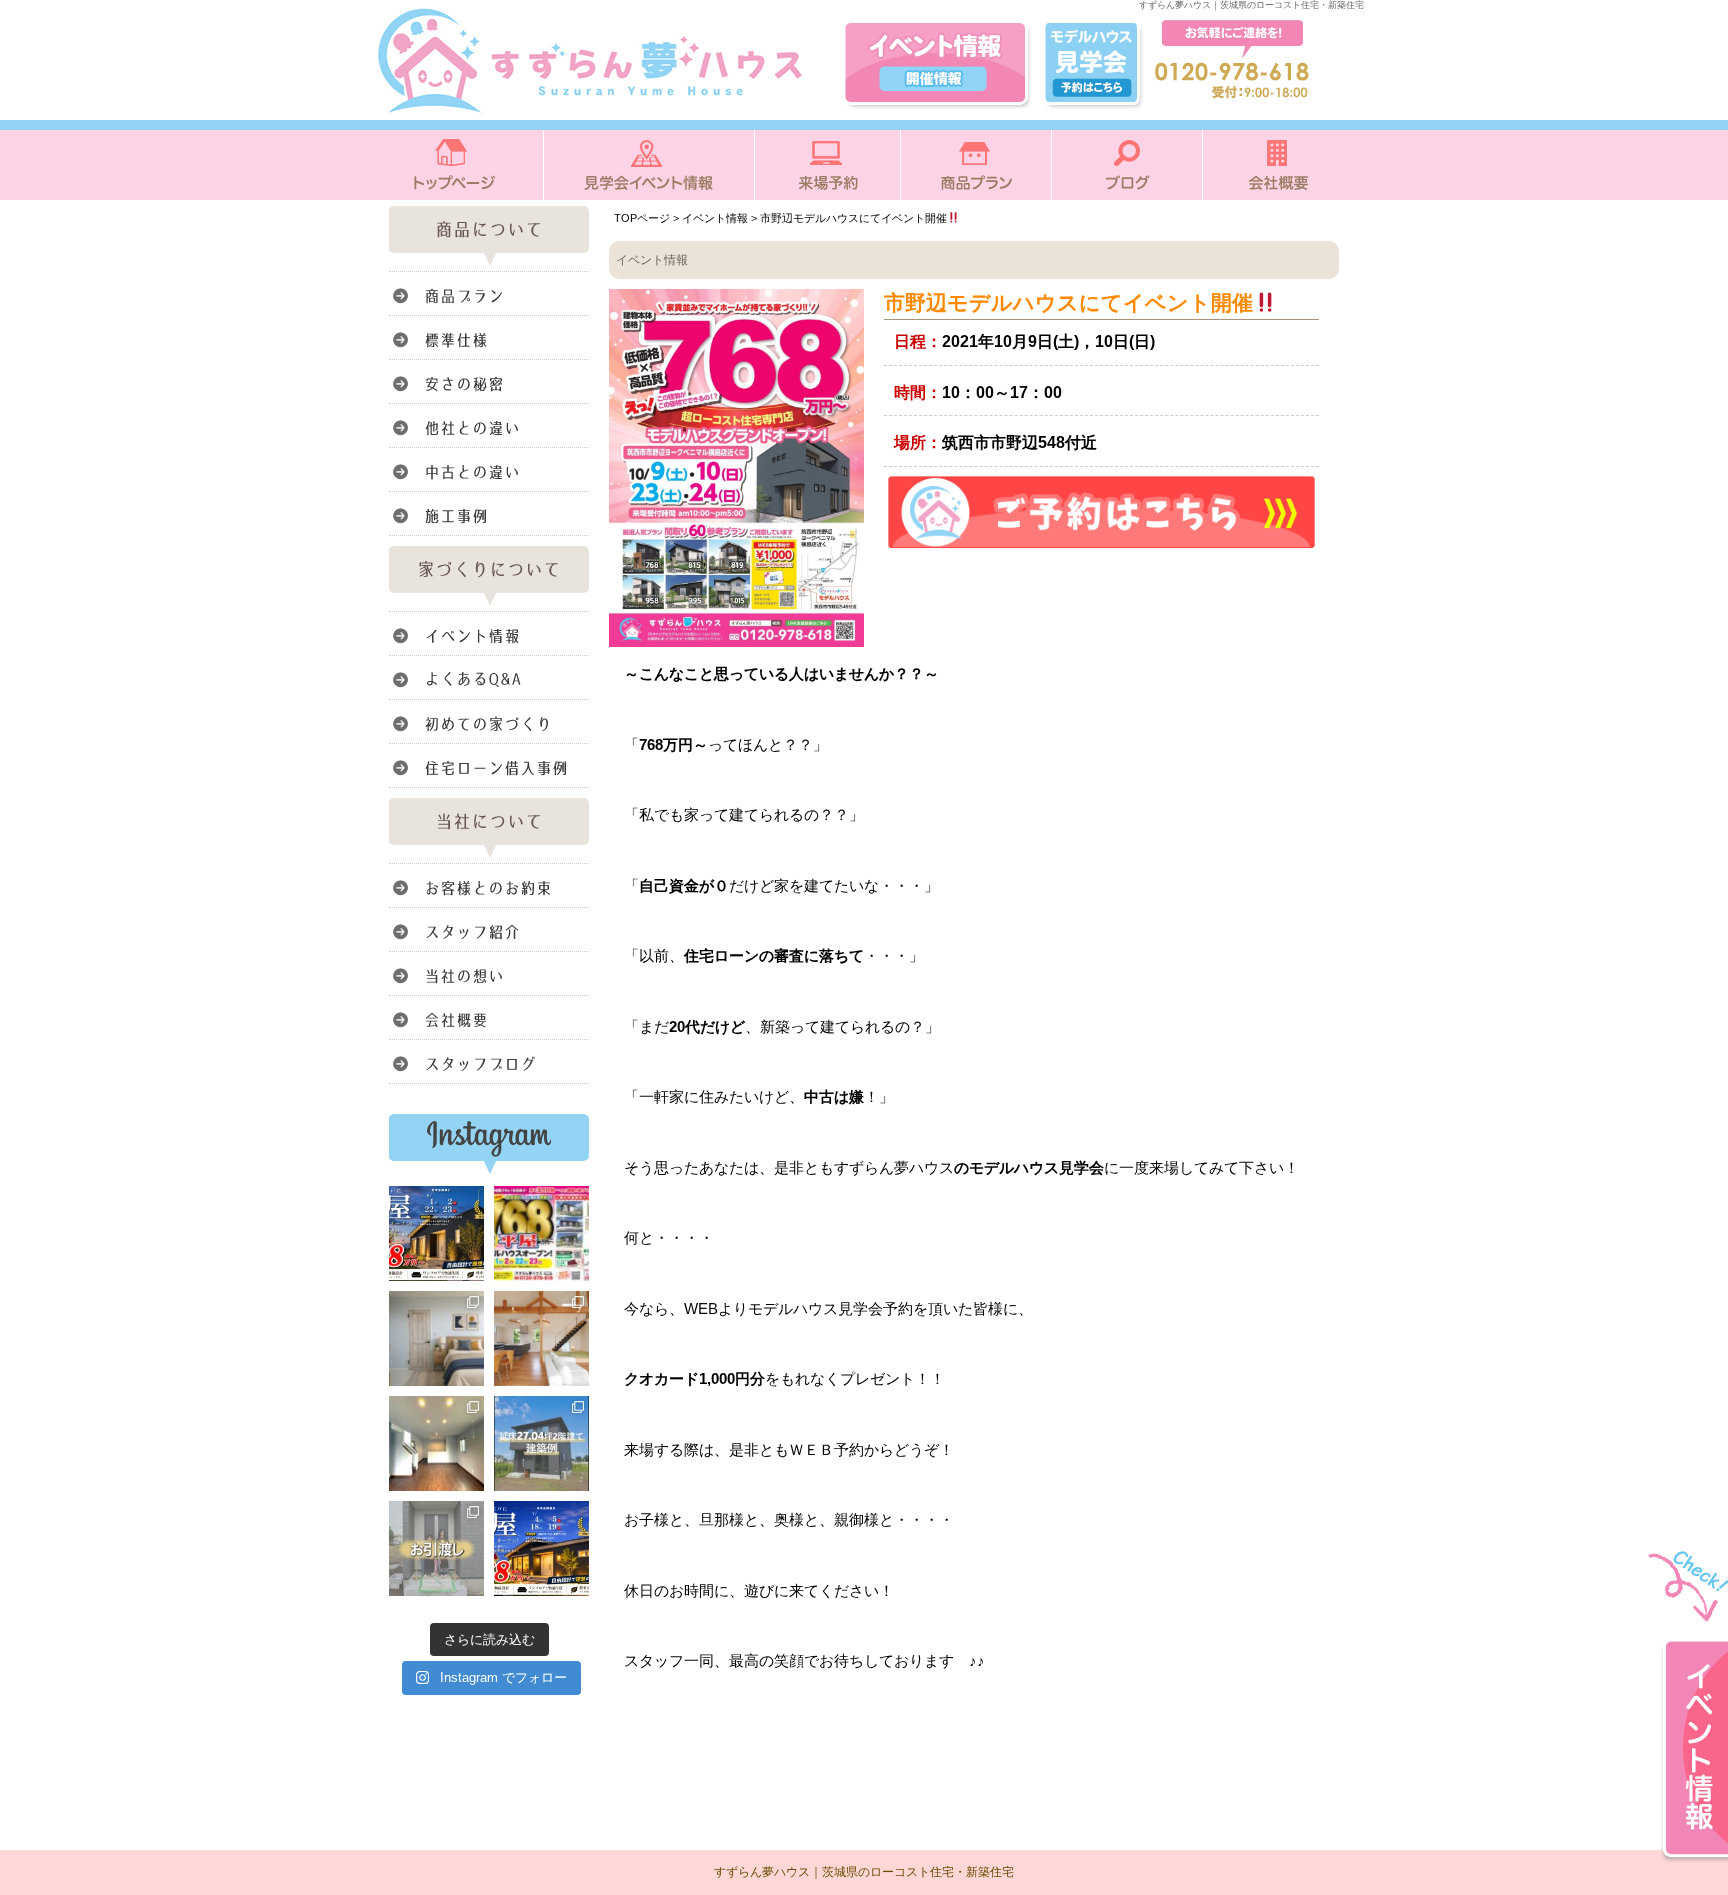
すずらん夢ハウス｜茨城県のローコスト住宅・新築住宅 (864, 1872)
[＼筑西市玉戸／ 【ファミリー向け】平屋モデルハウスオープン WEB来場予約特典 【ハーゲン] (436, 1233)
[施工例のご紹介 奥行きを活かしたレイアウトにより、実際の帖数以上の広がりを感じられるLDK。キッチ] (436, 1443)
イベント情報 (715, 218)
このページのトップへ (1288, 1724)
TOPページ (642, 218)
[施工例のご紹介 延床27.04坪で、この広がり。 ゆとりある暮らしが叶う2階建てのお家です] (541, 1443)
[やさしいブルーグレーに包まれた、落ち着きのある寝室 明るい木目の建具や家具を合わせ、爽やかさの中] (436, 1338)
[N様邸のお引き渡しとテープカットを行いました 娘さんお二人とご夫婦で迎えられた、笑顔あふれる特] (436, 1548)
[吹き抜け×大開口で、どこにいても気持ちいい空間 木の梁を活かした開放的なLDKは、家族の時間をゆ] (541, 1338)
